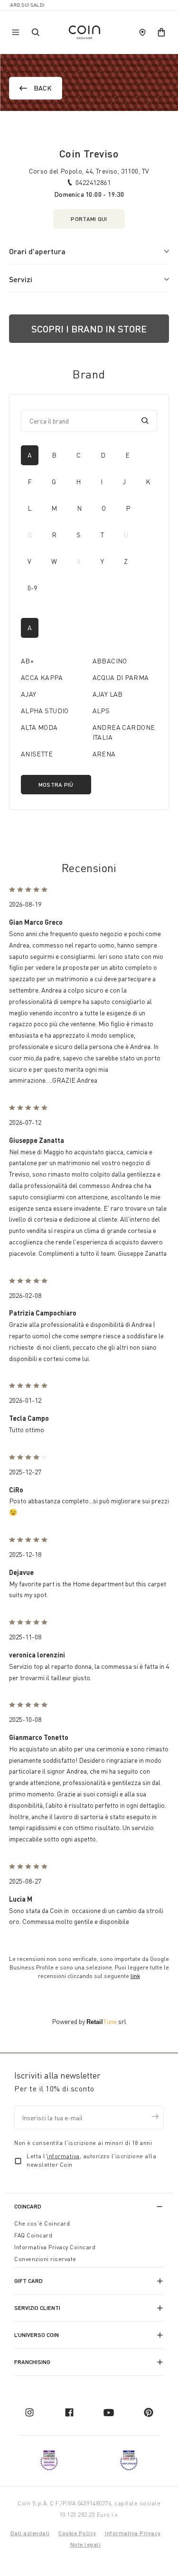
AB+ (27, 661)
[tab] (30, 455)
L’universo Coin (37, 2335)
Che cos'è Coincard (42, 2223)
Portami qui (89, 219)
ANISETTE (37, 754)
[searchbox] (82, 421)
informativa (63, 2156)
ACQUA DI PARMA (121, 677)
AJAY (29, 694)
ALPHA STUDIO (45, 711)
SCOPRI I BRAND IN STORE (89, 329)
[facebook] (69, 2412)
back (43, 88)
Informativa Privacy (133, 2533)
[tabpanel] (89, 706)
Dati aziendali (30, 2533)
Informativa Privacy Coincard (55, 2247)
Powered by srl (89, 2021)
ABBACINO (110, 661)
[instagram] (29, 2412)
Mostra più (56, 785)
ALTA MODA (39, 727)
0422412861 (93, 182)
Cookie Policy (77, 2533)
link (135, 1976)
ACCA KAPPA (42, 677)
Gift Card (28, 2281)
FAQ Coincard (33, 2235)
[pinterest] (149, 2412)
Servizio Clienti (37, 2308)
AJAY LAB (108, 694)
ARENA (104, 754)
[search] (145, 421)
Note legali (86, 2544)
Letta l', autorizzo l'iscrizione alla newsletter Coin (91, 2160)
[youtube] (109, 2412)
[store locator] (142, 32)
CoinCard (28, 2206)
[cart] (161, 32)
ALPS (101, 711)
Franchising (32, 2362)
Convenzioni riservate (45, 2259)
